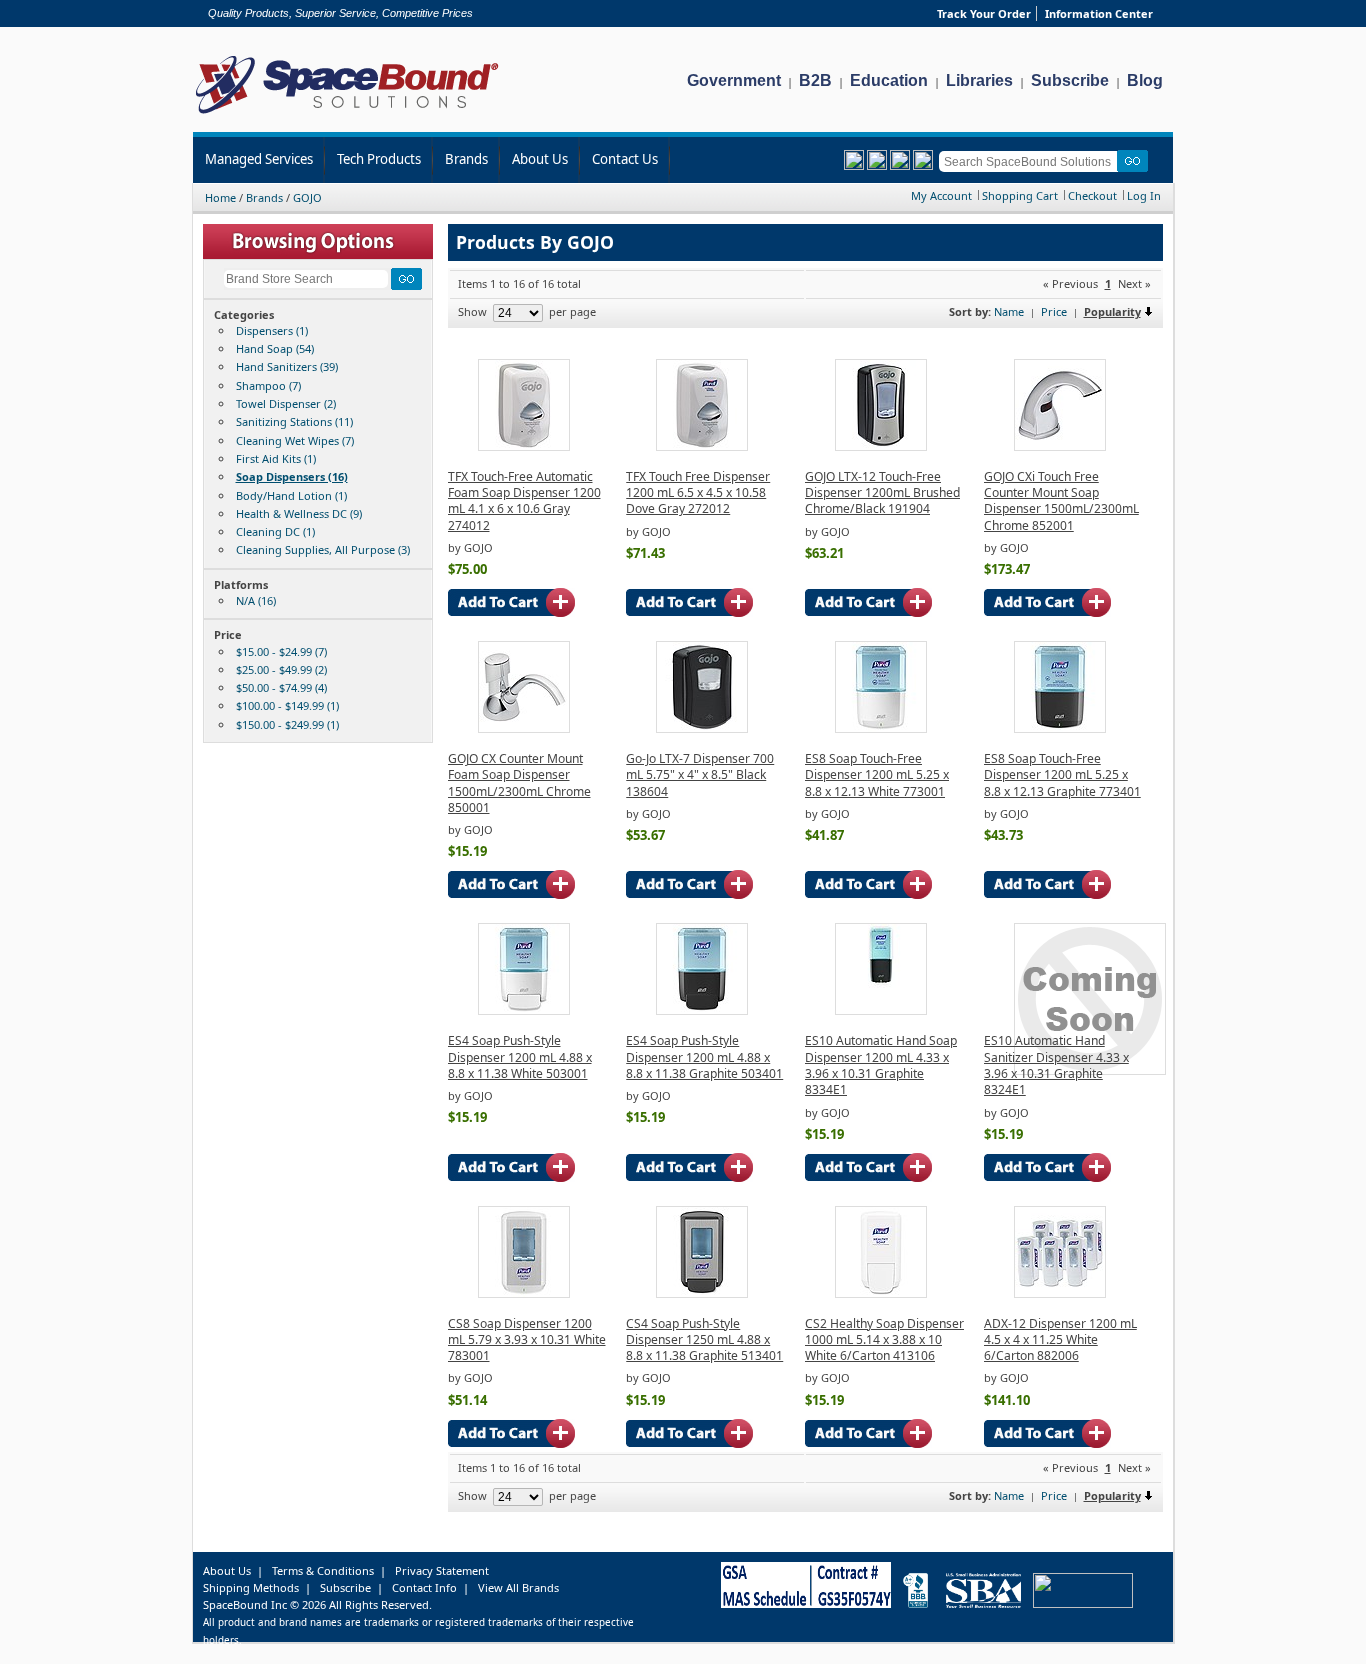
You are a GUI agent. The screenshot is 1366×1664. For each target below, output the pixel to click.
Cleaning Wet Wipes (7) (295, 440)
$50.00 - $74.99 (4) (281, 687)
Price (1054, 311)
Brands (466, 159)
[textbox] (1031, 161)
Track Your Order (984, 13)
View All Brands (518, 1587)
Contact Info (424, 1587)
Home (220, 197)
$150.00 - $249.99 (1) (287, 724)
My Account (941, 195)
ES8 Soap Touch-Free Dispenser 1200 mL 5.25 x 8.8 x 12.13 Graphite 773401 (1062, 775)
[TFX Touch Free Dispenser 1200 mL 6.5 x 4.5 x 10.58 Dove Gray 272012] (702, 446)
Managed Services (259, 159)
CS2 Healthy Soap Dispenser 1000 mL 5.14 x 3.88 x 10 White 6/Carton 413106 (884, 1340)
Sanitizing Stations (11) (294, 421)
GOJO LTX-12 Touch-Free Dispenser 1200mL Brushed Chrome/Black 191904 (882, 493)
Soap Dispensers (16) (292, 476)
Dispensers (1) (272, 330)
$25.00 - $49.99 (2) (281, 669)
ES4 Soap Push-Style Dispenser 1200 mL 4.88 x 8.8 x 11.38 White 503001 (520, 1057)
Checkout (1092, 195)
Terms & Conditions (323, 1570)
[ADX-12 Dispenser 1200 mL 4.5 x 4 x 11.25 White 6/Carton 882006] (1060, 1293)
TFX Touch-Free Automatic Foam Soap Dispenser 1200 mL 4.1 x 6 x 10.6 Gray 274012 (524, 501)
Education (889, 80)
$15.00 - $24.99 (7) (281, 651)
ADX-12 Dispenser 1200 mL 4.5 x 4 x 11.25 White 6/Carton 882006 (1060, 1340)
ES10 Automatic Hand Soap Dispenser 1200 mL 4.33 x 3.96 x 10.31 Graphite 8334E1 (881, 1065)
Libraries (979, 80)
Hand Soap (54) (275, 348)
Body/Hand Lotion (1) (291, 495)
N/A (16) (256, 600)
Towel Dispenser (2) (286, 403)
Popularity (1112, 311)
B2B (815, 80)
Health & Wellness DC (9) (299, 513)
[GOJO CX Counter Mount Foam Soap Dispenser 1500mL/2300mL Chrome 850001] (524, 728)
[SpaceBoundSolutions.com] (347, 115)
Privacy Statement (442, 1570)
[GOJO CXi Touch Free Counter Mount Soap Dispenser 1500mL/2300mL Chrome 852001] (1060, 446)
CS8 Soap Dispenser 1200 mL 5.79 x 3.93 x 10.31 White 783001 (527, 1340)
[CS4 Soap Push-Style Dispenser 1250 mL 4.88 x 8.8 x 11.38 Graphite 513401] (702, 1293)
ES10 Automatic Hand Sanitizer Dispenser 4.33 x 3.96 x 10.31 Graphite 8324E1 (1056, 1065)
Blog (1145, 80)
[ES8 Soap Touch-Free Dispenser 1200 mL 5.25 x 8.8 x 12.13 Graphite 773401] (1060, 728)
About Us (540, 159)
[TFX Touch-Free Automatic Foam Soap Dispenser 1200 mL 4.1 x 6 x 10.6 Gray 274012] (524, 446)
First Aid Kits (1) (276, 458)
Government (734, 80)
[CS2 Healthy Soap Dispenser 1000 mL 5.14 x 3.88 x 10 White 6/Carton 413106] (881, 1293)
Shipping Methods (251, 1587)
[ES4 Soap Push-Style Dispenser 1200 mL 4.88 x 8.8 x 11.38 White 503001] (524, 1010)
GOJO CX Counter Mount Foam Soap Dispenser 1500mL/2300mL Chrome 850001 (519, 783)
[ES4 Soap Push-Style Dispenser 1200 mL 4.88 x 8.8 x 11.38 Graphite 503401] (702, 1010)
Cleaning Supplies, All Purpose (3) (323, 549)
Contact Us (625, 159)
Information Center (1099, 13)
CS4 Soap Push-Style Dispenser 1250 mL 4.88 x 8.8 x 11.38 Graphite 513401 (704, 1340)
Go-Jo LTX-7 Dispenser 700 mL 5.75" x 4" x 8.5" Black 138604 (700, 775)
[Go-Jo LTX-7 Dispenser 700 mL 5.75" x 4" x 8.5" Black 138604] (702, 728)
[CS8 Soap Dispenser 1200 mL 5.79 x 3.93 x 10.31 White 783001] (524, 1293)
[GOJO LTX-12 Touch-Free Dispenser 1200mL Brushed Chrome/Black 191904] (881, 446)
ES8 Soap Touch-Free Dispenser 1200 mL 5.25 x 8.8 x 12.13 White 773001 (877, 775)
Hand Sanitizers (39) (287, 366)
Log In (1144, 195)
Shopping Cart (1020, 195)
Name (1009, 311)
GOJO (307, 197)
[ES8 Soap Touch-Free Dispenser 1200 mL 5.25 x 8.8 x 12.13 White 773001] (881, 728)
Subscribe (1070, 80)
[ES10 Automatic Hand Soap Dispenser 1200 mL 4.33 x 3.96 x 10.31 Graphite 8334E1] (881, 1010)
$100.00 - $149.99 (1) (287, 705)
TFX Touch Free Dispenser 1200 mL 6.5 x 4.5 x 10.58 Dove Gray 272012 (698, 493)
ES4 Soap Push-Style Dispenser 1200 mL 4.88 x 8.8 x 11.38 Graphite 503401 (704, 1057)
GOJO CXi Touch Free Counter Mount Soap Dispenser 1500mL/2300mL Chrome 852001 (1061, 501)
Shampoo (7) (268, 385)
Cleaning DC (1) (275, 531)
